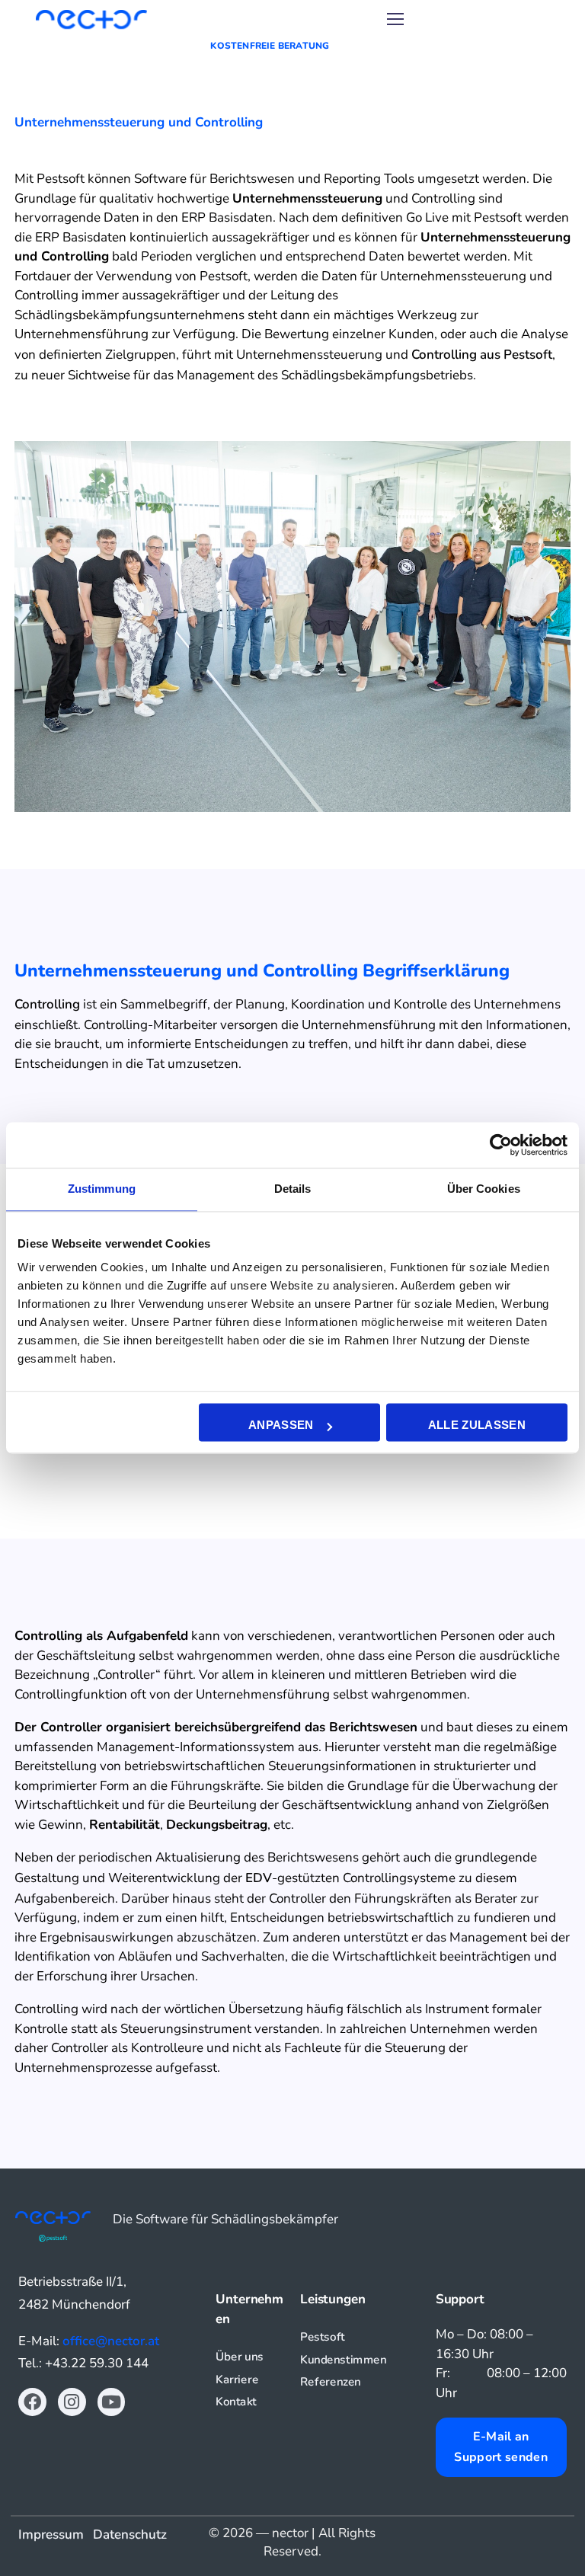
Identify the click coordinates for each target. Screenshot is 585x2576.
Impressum (56, 2534)
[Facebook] (32, 2402)
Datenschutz (130, 2534)
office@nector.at (111, 2341)
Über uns (240, 2357)
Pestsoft (323, 2337)
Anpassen (281, 1425)
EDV (259, 1878)
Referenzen (331, 2382)
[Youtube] (112, 2402)
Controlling (47, 1004)
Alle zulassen (477, 1425)
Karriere (237, 2380)
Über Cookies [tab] (484, 1189)
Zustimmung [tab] (102, 1189)
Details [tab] (293, 1189)
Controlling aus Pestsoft (482, 355)
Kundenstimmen (343, 2360)
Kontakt (236, 2402)
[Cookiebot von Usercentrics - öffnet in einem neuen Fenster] (501, 1145)
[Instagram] (72, 2402)
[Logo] (91, 19)
